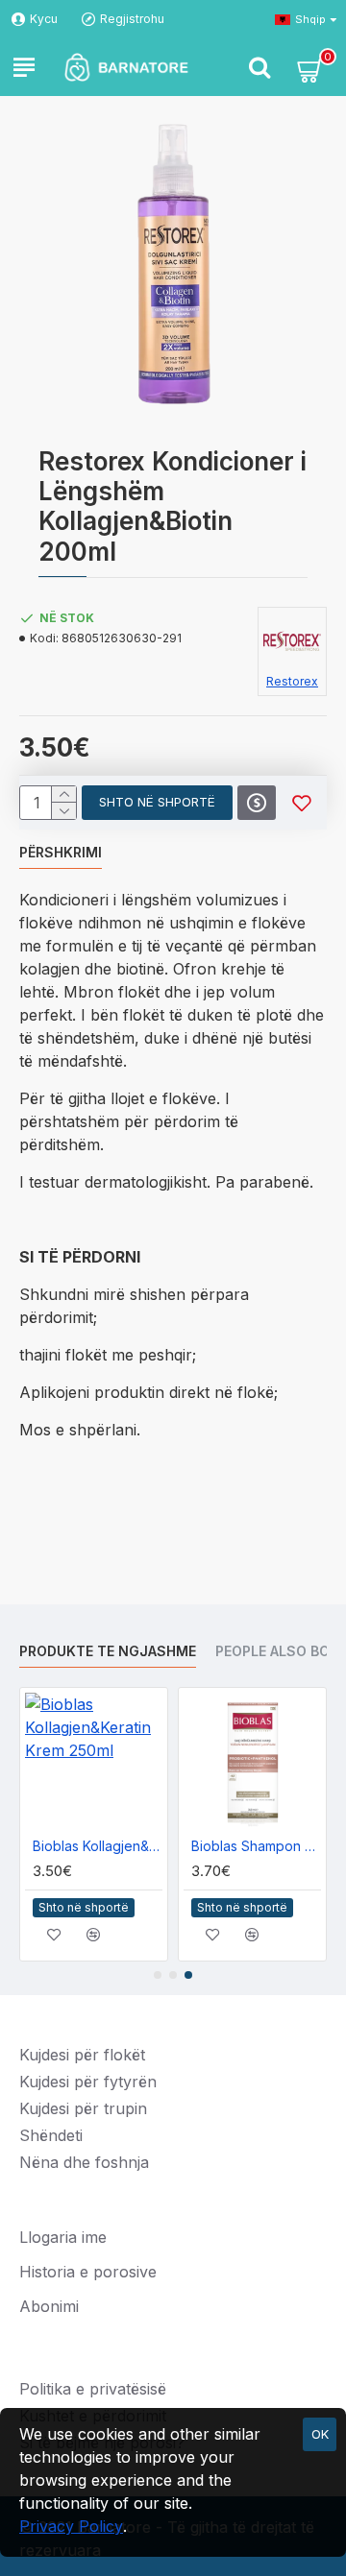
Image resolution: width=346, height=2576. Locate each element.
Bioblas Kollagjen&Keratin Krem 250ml (98, 1846)
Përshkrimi (61, 852)
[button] (158, 1975)
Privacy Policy (71, 2526)
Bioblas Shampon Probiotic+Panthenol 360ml (256, 1846)
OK (320, 2434)
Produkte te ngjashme (108, 1651)
